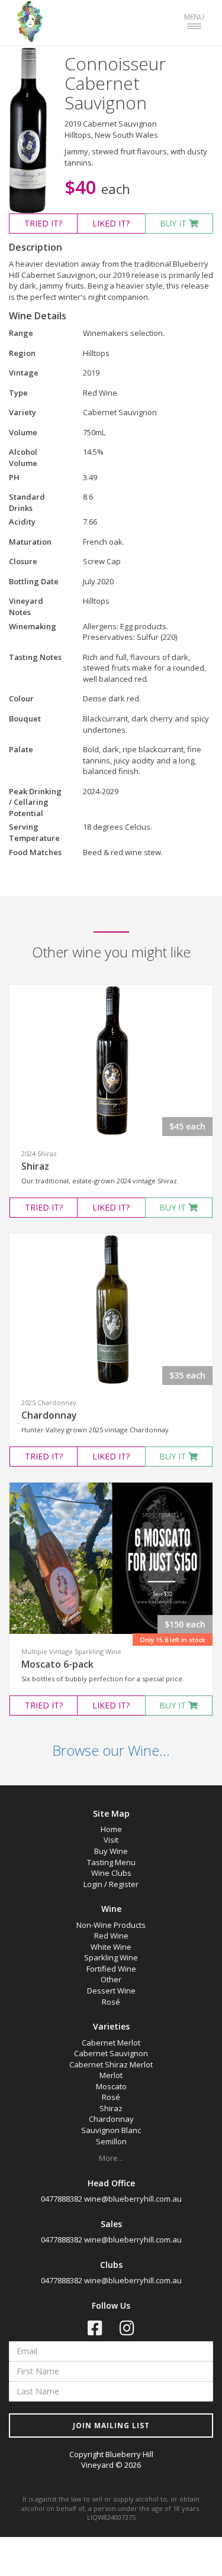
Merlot (111, 2075)
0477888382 (62, 2199)
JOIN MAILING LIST (111, 2425)
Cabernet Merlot (111, 2043)
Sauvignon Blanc (111, 2130)
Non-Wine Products (111, 1925)
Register (124, 1884)
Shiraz (35, 1166)
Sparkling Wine (111, 1957)
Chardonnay (49, 1415)
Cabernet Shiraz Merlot (111, 2064)
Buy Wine (111, 1851)
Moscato (111, 2086)
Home (111, 1829)
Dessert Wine (111, 1991)
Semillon (111, 2141)
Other (111, 1979)
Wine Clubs (111, 1873)
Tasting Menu (111, 1862)
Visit (111, 1840)
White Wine (111, 1947)
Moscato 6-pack (57, 1664)
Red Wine (111, 1936)
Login (93, 1884)
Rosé (111, 2002)
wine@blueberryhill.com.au (133, 2199)
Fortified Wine (111, 1969)
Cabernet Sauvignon (111, 2053)
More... (111, 2158)
